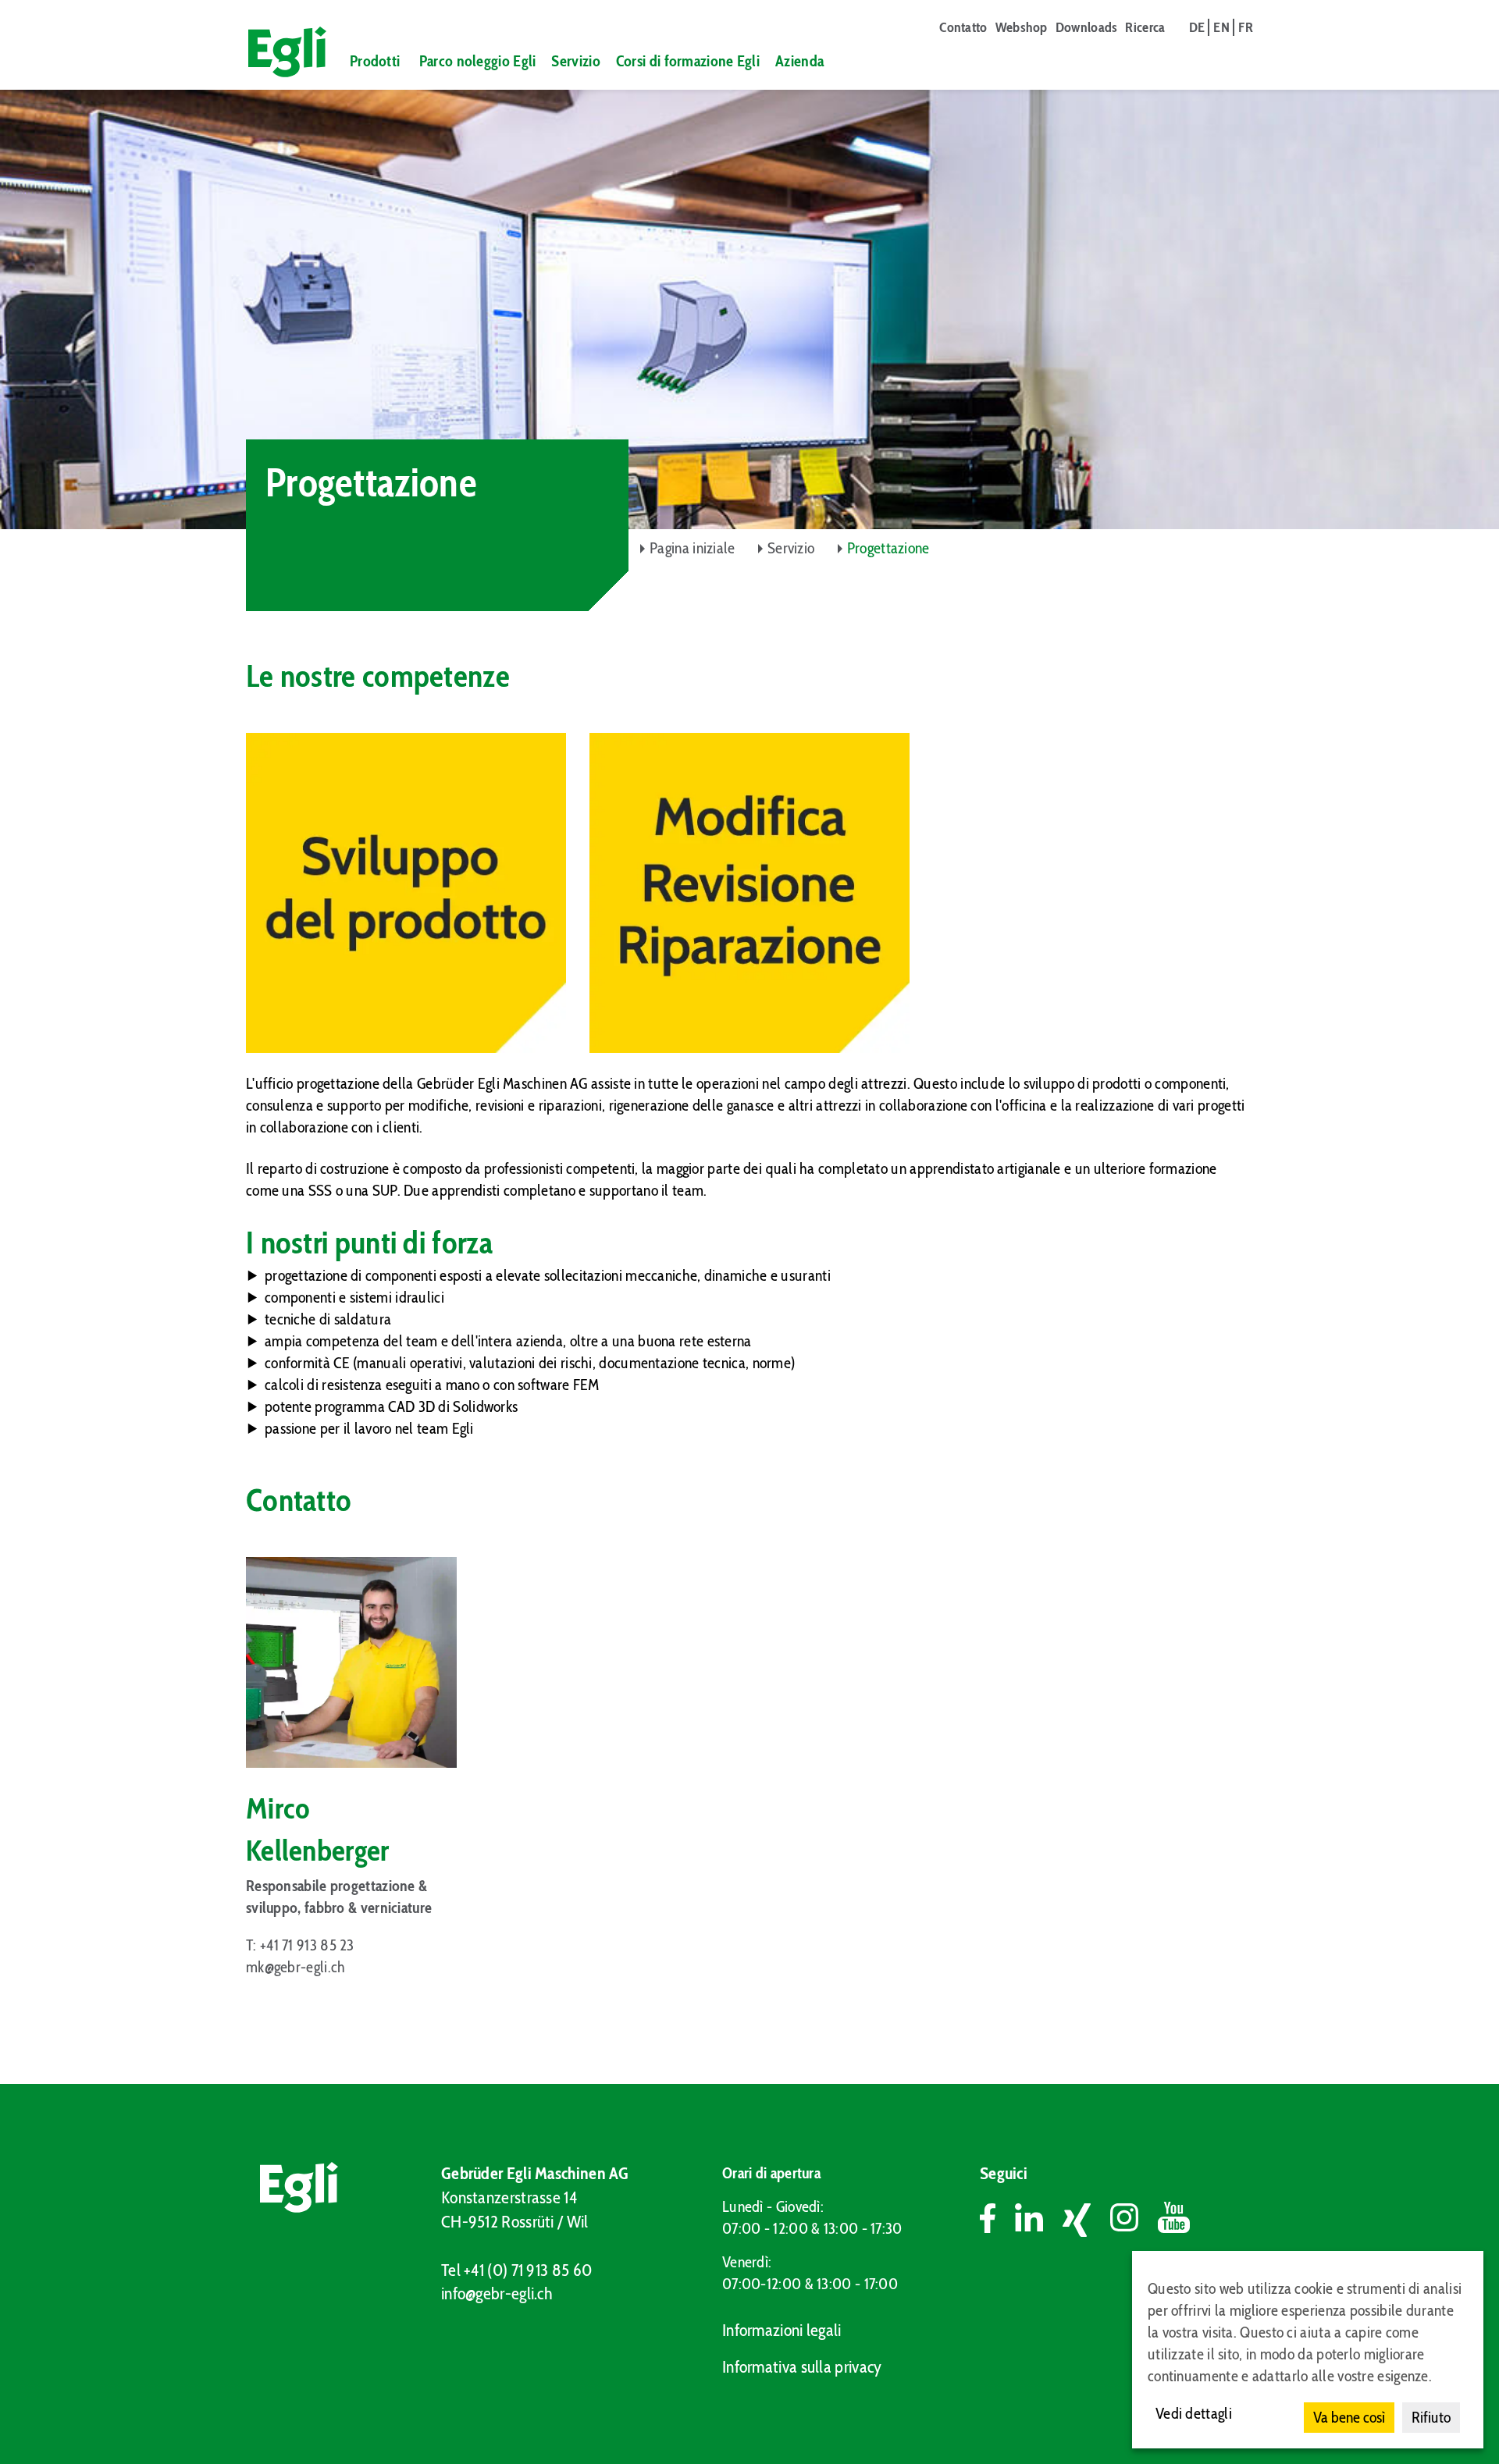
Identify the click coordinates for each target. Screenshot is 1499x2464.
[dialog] (1308, 2350)
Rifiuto (1431, 2417)
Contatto (963, 27)
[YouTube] (1174, 2220)
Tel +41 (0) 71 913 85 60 (516, 2270)
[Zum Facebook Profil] (997, 2220)
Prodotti (375, 61)
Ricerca (1145, 27)
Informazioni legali (782, 2330)
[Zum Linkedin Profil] (1039, 2220)
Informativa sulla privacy (802, 2367)
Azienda (799, 61)
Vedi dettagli (1194, 2413)
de (1197, 27)
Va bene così (1349, 2417)
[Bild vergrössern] (406, 893)
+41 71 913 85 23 (307, 1945)
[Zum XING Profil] (1086, 2220)
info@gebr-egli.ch (497, 2293)
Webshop (1022, 27)
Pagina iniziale (693, 548)
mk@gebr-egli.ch (296, 1967)
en (1221, 27)
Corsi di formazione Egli (688, 61)
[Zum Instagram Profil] (1134, 2220)
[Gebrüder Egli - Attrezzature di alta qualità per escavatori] (280, 52)
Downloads (1087, 27)
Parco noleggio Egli (478, 61)
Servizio (575, 61)
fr (1246, 27)
